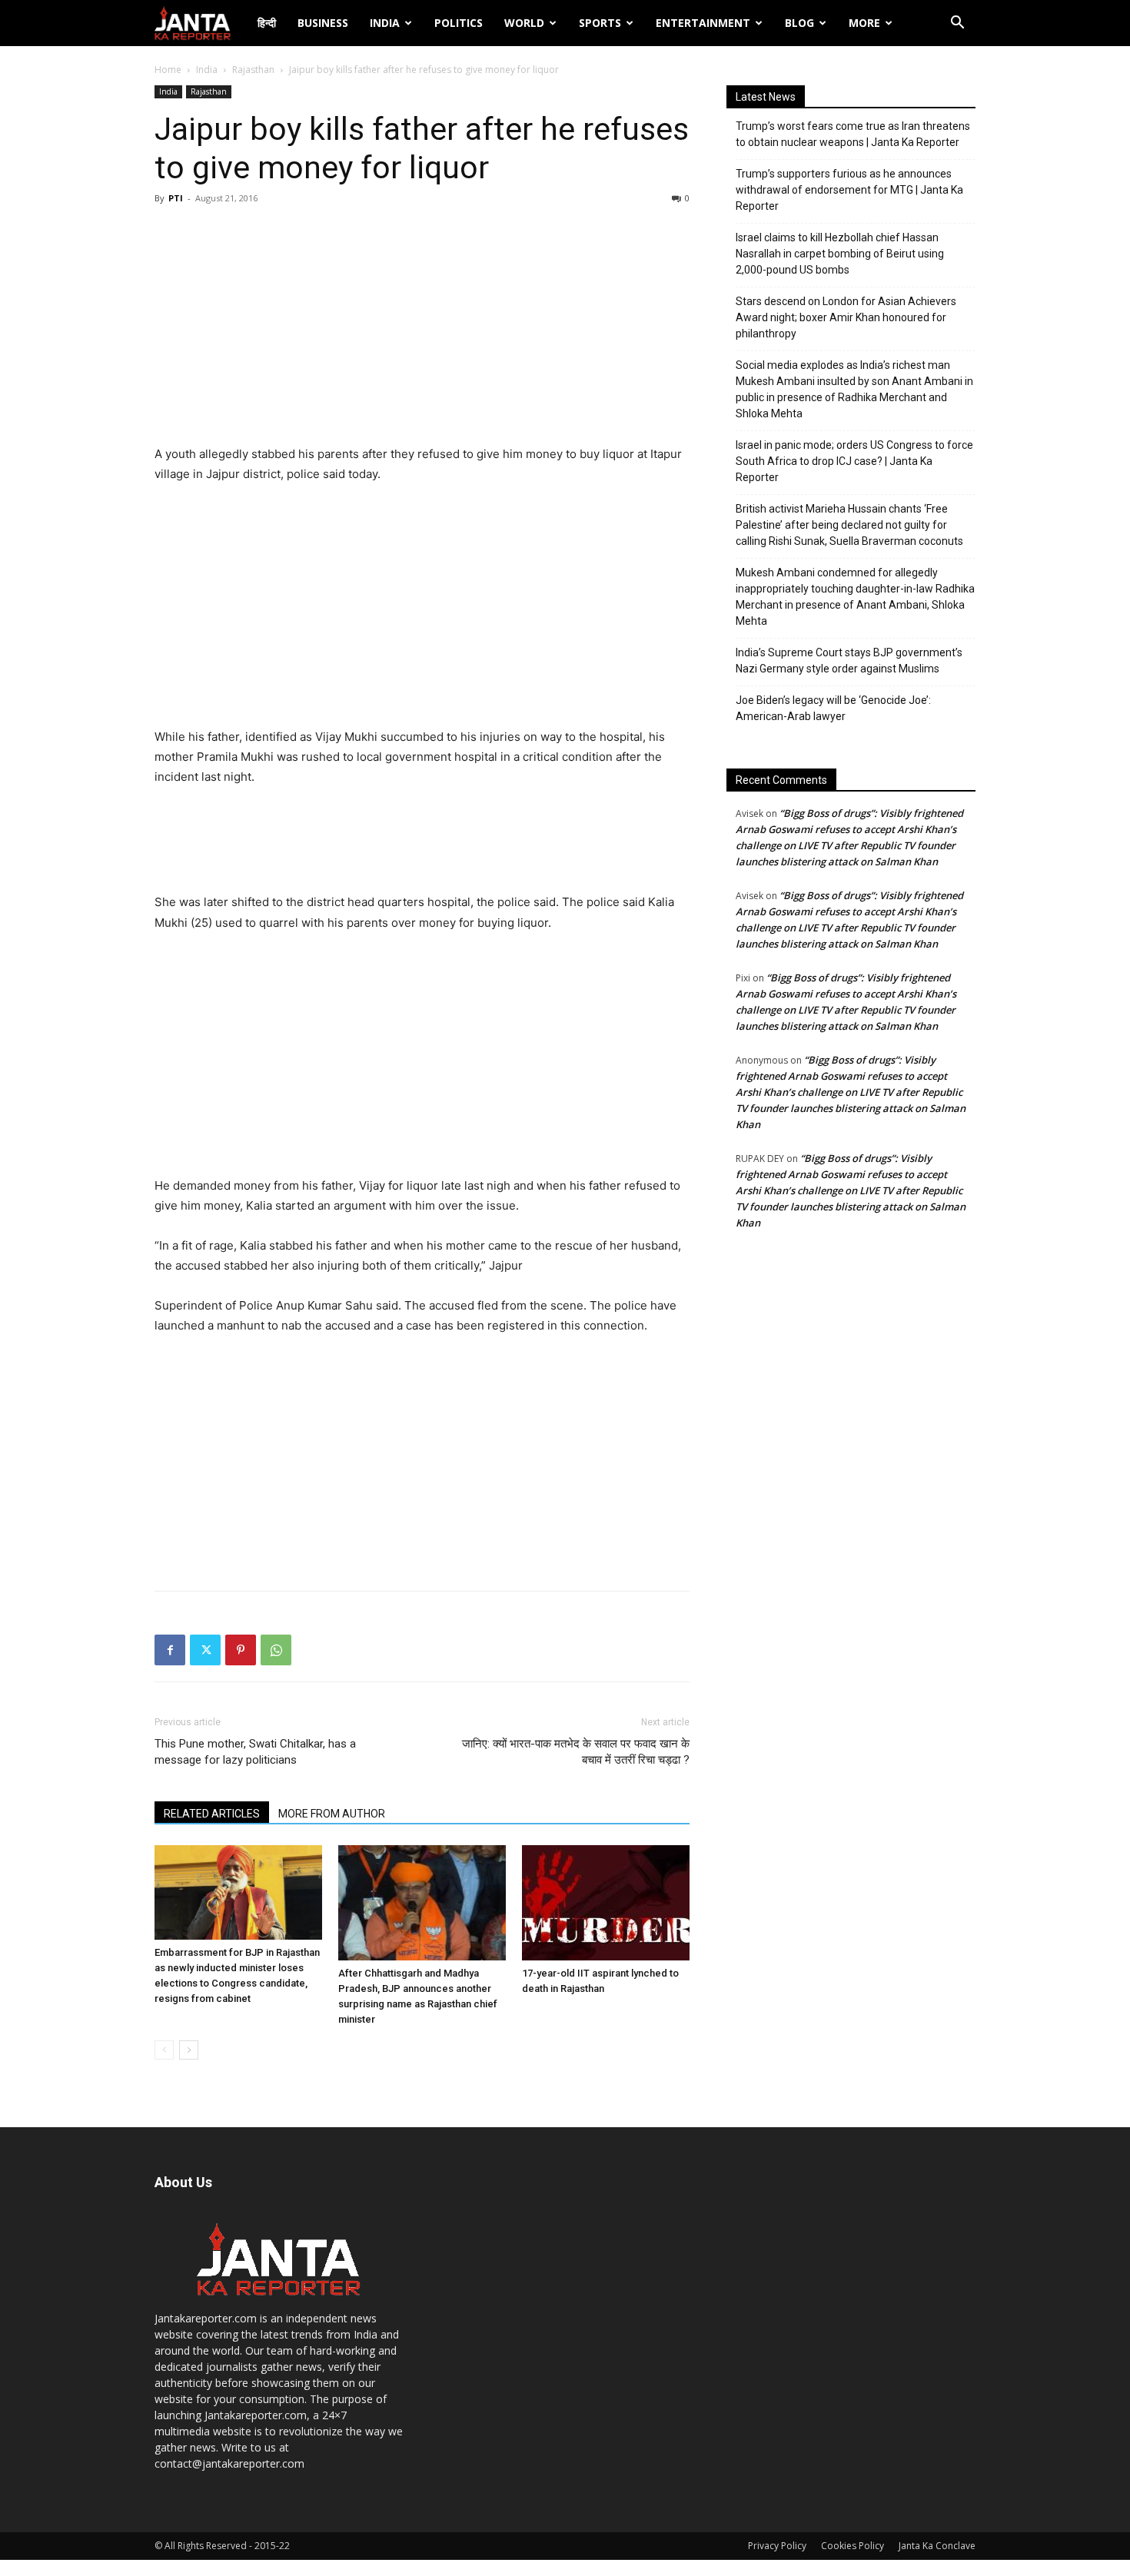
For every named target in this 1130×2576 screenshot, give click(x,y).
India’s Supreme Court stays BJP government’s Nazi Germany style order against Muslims (849, 661)
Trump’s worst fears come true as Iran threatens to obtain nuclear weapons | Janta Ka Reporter (853, 134)
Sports (600, 23)
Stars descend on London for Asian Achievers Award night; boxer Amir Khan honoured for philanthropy (846, 317)
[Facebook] (170, 1650)
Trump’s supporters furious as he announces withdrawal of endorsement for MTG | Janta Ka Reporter (849, 190)
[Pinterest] (241, 1650)
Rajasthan (253, 70)
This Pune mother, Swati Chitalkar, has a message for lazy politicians (255, 1752)
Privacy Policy (777, 2546)
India (385, 23)
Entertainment (703, 23)
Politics (459, 23)
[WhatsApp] (276, 1650)
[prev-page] (164, 2050)
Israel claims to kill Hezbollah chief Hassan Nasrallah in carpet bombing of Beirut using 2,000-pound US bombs (840, 254)
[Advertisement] (422, 329)
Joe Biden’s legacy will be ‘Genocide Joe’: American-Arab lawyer (833, 708)
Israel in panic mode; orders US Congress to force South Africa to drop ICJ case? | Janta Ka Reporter (854, 461)
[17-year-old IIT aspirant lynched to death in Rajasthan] (606, 1903)
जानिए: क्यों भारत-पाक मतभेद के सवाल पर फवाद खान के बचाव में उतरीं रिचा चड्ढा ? (576, 1752)
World (524, 23)
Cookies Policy (852, 2546)
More (864, 23)
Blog (799, 23)
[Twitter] (205, 1650)
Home (168, 70)
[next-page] (189, 2050)
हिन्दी (267, 23)
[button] (957, 24)
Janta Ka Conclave (937, 2546)
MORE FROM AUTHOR (332, 1814)
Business (323, 23)
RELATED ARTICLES (212, 1814)
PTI (176, 198)
